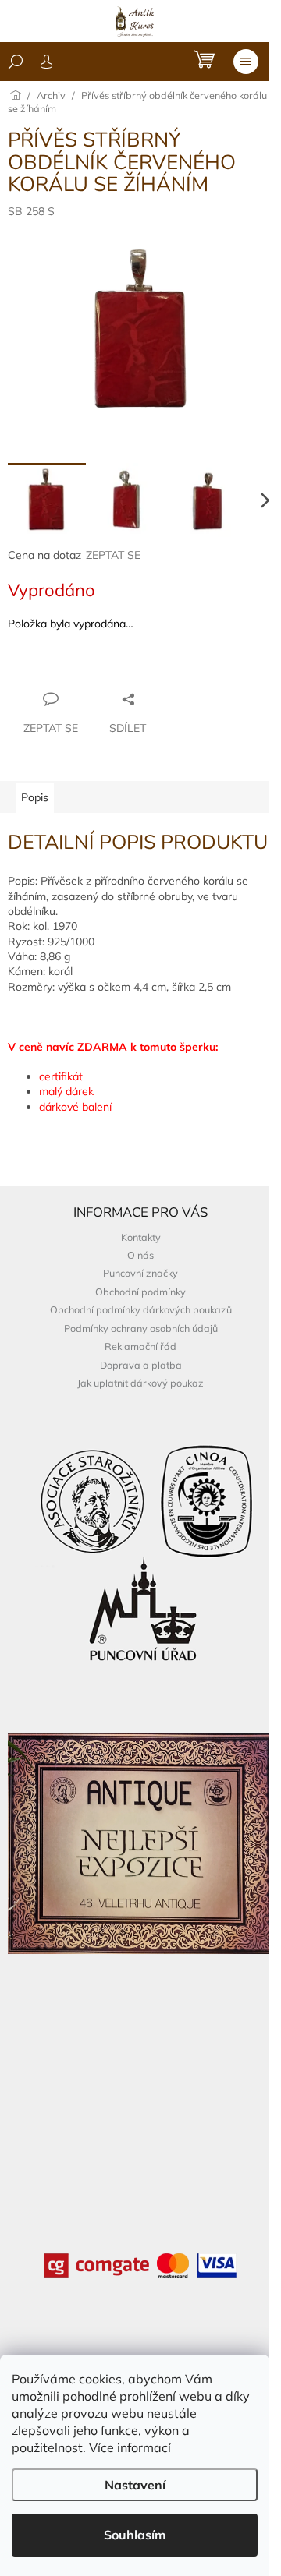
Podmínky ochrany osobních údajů (141, 1328)
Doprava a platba (141, 1365)
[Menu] (246, 62)
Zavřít (92, 669)
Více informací (130, 2447)
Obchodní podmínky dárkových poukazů (141, 1309)
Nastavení (135, 2485)
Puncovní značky (140, 1273)
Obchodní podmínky (140, 1292)
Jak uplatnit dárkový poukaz (140, 1383)
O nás (140, 1255)
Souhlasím (135, 2535)
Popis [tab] (35, 797)
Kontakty (141, 1237)
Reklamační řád (140, 1346)
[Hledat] (16, 62)
